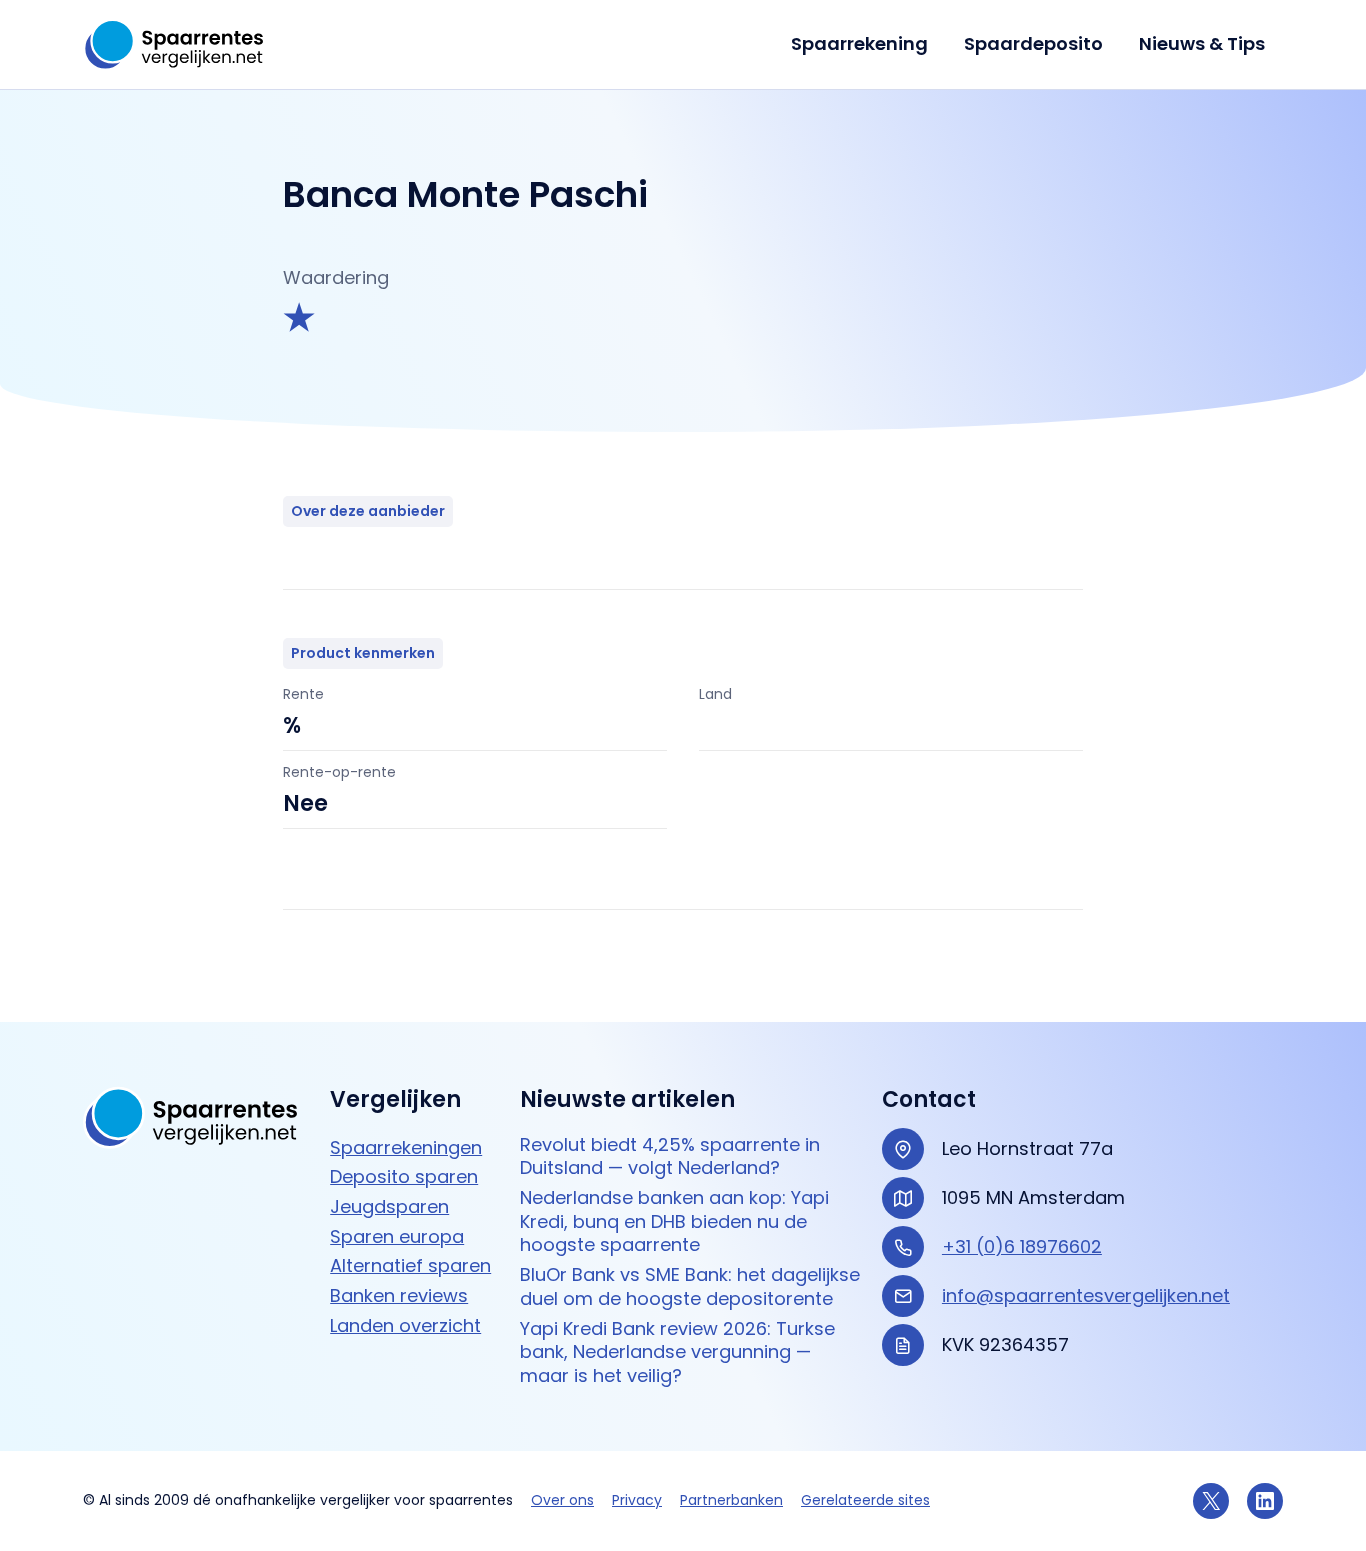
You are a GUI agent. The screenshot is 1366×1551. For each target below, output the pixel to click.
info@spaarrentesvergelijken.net (1086, 1295)
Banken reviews (399, 1295)
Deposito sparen (404, 1176)
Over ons (562, 1500)
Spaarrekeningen (406, 1147)
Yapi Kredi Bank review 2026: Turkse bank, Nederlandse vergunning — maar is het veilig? (677, 1352)
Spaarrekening (859, 43)
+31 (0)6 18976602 (1022, 1246)
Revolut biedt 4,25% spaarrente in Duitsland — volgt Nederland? (670, 1156)
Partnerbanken (731, 1500)
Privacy (637, 1500)
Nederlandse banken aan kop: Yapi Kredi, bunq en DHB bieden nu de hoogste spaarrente (674, 1221)
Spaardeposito (1033, 43)
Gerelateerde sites (865, 1500)
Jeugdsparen (389, 1206)
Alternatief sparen (410, 1265)
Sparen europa (397, 1236)
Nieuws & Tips (1202, 43)
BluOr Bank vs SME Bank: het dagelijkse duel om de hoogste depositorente (690, 1286)
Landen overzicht (405, 1325)
